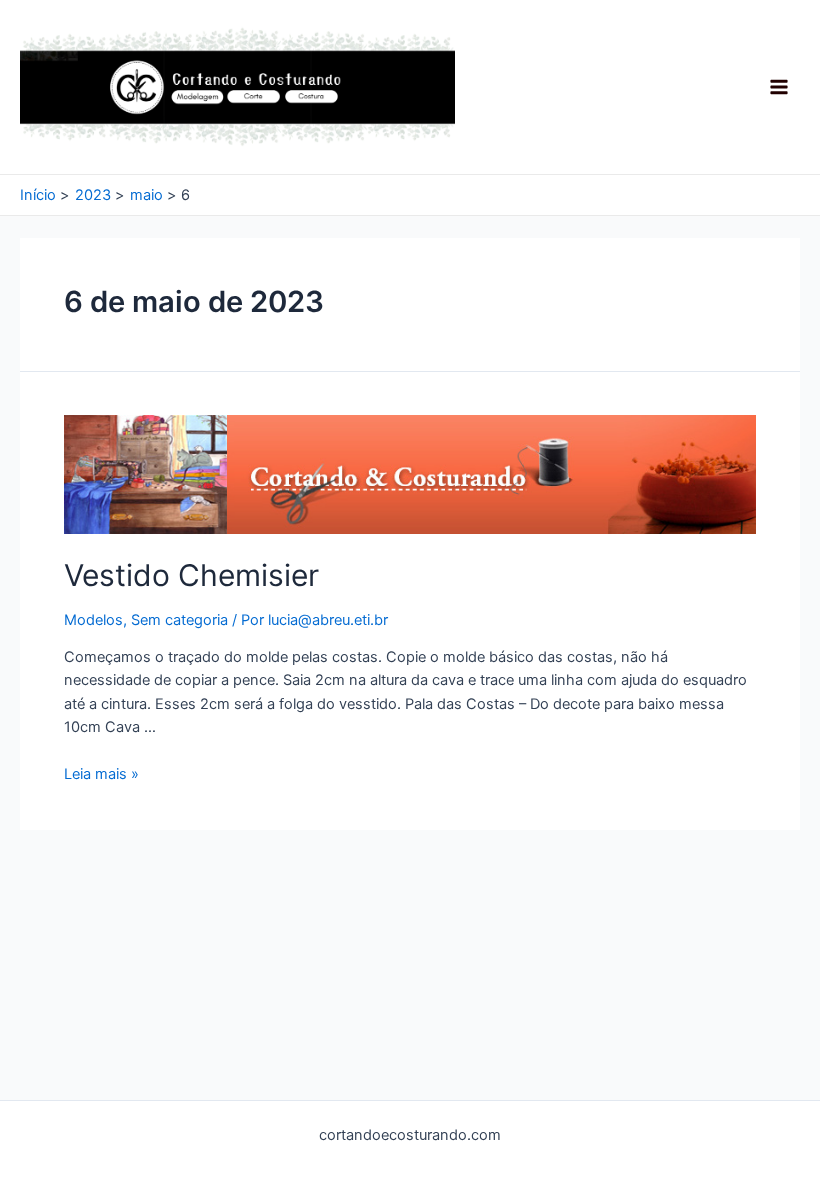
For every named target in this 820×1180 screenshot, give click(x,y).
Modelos (93, 620)
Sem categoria (179, 620)
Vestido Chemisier (191, 575)
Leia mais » (101, 774)
